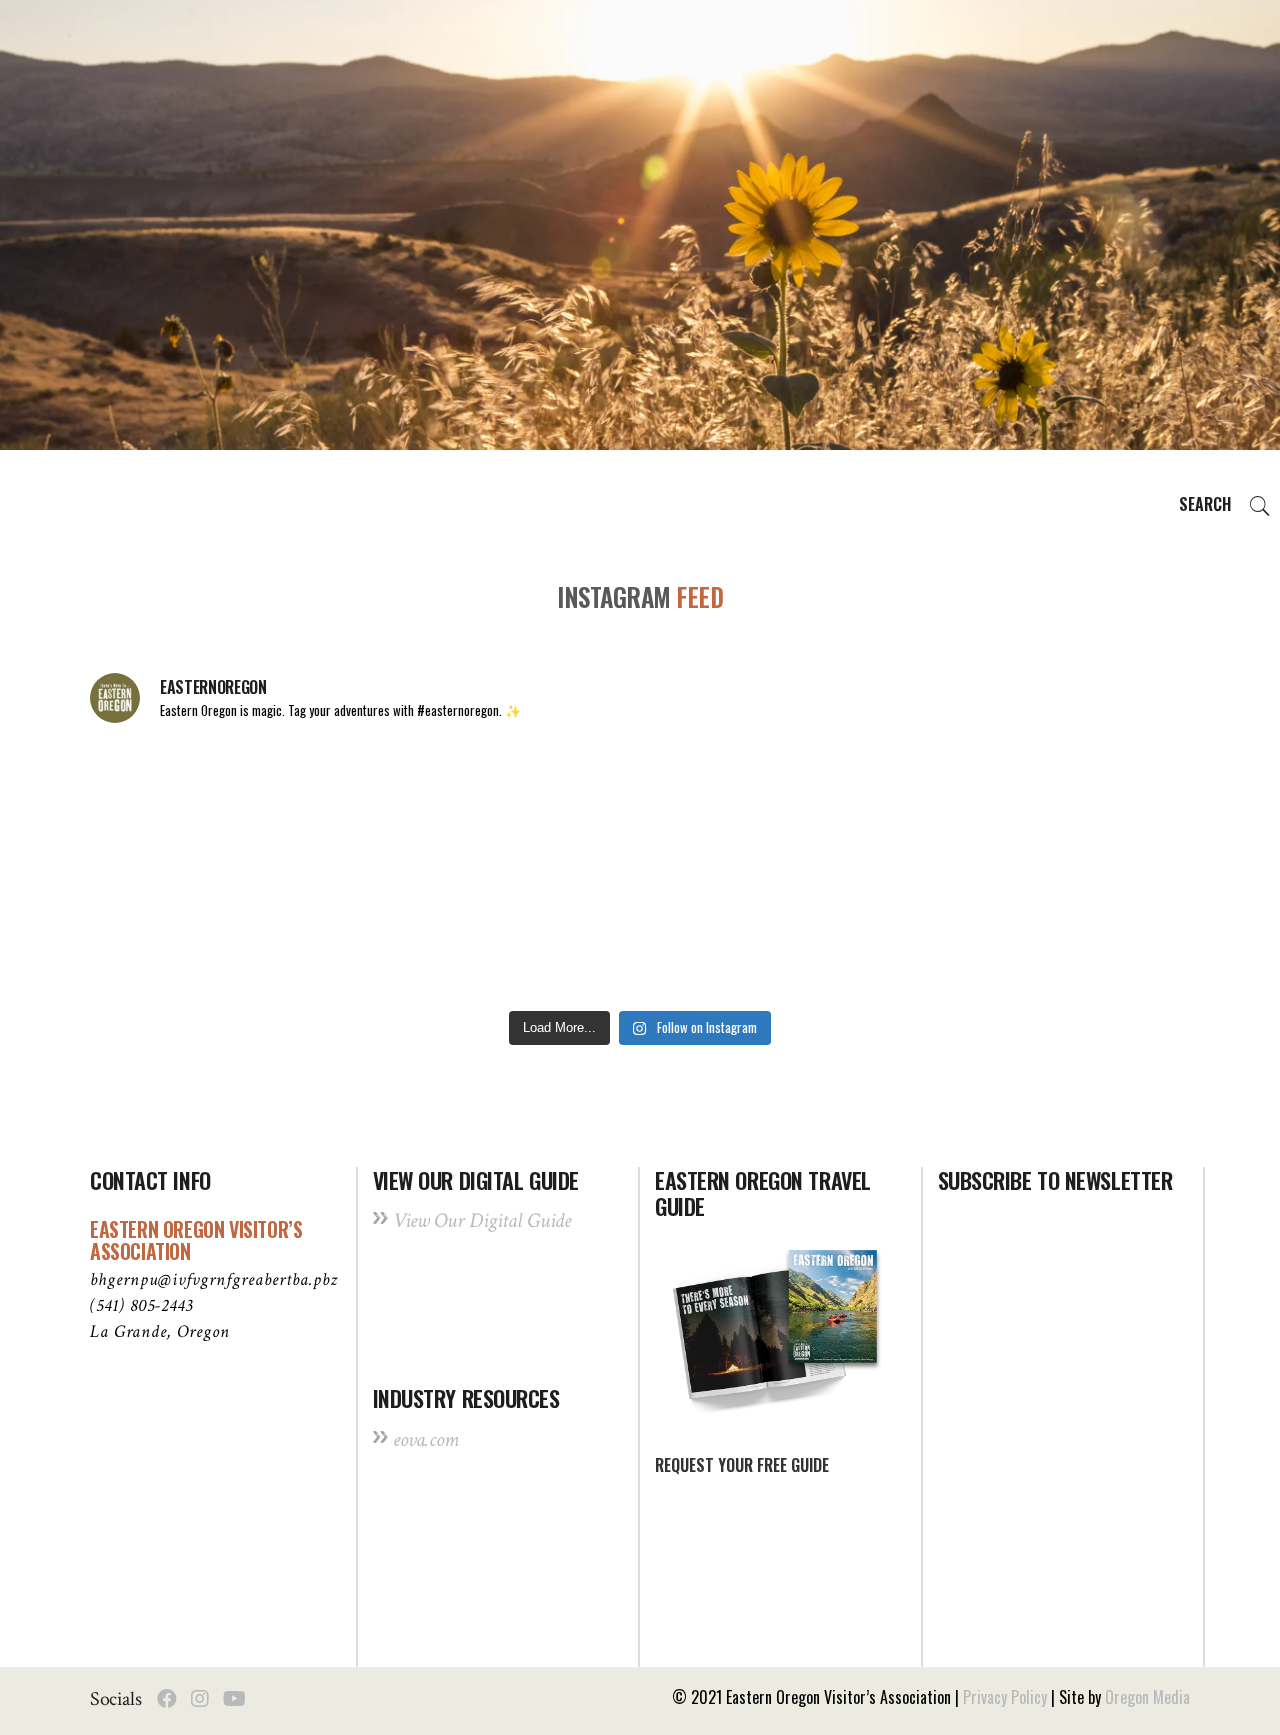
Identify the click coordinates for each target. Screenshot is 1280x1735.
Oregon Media (1147, 1697)
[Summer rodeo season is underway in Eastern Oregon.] (418, 935)
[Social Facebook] (167, 1699)
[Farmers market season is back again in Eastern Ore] (862, 935)
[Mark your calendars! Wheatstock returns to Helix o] (418, 806)
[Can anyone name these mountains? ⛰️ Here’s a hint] (196, 935)
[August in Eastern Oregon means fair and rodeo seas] (640, 806)
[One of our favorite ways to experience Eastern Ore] (862, 806)
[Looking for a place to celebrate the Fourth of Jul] (640, 935)
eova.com (426, 1439)
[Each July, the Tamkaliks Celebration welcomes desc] (1084, 806)
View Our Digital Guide (482, 1220)
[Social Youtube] (234, 1699)
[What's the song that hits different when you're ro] (1084, 935)
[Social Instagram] (200, 1699)
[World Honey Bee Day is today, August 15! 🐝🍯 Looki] (196, 806)
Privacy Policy (1005, 1697)
